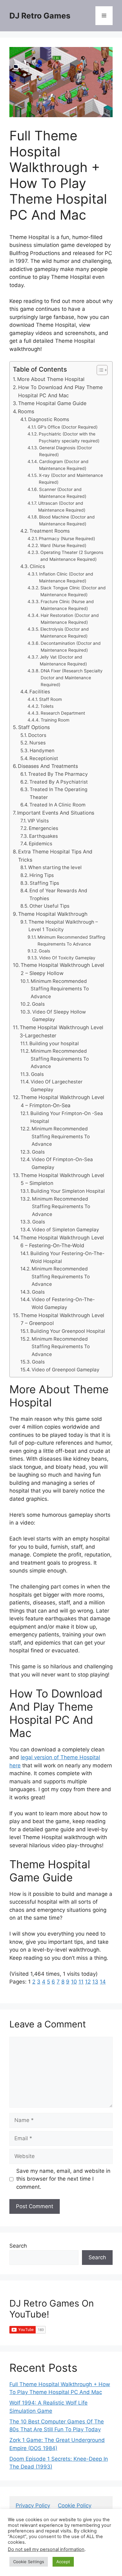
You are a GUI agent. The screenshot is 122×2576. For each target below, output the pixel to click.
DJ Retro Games (40, 16)
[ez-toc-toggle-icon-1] (99, 370)
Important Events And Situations (56, 813)
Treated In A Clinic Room (57, 805)
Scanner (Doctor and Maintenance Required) (63, 493)
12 (88, 1982)
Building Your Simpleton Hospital (68, 1191)
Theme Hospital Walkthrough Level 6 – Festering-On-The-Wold (62, 1242)
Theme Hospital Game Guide (52, 403)
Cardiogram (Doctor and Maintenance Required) (64, 465)
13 (95, 1982)
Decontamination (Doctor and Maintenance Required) (71, 647)
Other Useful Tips (49, 906)
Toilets (47, 706)
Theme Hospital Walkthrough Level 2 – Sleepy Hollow (62, 969)
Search (18, 2246)
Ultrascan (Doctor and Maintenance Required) (62, 507)
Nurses (38, 743)
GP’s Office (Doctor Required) (68, 427)
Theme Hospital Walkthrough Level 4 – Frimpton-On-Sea (62, 1101)
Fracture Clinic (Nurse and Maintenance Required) (67, 605)
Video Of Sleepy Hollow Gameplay (59, 1016)
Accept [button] (63, 2562)
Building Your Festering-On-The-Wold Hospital (67, 1257)
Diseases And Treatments (48, 766)
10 (74, 1982)
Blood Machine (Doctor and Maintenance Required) (67, 520)
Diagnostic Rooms (49, 419)
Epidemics (41, 844)
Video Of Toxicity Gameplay (67, 958)
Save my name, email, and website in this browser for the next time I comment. (63, 2179)
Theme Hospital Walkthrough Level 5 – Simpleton (62, 1179)
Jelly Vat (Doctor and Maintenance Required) (63, 660)
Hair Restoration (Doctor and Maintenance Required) (70, 619)
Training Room (55, 720)
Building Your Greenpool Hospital (68, 1331)
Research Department (63, 713)
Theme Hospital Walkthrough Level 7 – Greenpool (62, 1319)
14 (103, 1982)
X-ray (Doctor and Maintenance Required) (71, 479)
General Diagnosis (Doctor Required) (66, 451)
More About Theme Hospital (51, 379)
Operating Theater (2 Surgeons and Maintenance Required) (72, 556)
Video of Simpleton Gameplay (66, 1230)
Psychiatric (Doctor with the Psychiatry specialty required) (69, 437)
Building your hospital (54, 1043)
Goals (44, 951)
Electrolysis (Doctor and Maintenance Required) (65, 633)
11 (81, 1982)
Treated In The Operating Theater (58, 793)
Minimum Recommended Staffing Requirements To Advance (71, 941)
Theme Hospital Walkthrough (53, 914)
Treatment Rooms (50, 531)
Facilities (40, 692)
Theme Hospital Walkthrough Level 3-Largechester (61, 1031)
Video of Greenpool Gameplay (66, 1370)
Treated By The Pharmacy (58, 774)
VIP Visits (38, 821)
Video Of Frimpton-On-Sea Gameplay (62, 1163)
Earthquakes (43, 836)
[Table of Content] (102, 370)
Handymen (42, 751)
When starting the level (55, 867)
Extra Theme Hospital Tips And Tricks (55, 856)
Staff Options (34, 727)
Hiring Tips (42, 875)
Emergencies (43, 828)
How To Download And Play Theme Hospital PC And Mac (60, 391)
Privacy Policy (33, 2506)
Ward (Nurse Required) (63, 545)
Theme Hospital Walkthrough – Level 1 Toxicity (63, 926)
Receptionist (44, 758)
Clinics (37, 566)
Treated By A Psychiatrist (59, 782)
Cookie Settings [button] (29, 2562)
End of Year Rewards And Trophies (58, 894)
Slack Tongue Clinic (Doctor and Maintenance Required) (73, 591)
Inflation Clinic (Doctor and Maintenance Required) (66, 577)
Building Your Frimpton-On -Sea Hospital (67, 1117)
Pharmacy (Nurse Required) (67, 539)
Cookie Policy (75, 2506)
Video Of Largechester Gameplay (57, 1086)
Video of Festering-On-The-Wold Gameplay (63, 1303)
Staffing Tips (44, 883)
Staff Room (51, 699)
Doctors (37, 735)
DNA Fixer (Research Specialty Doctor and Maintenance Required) (72, 678)
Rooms (26, 411)
